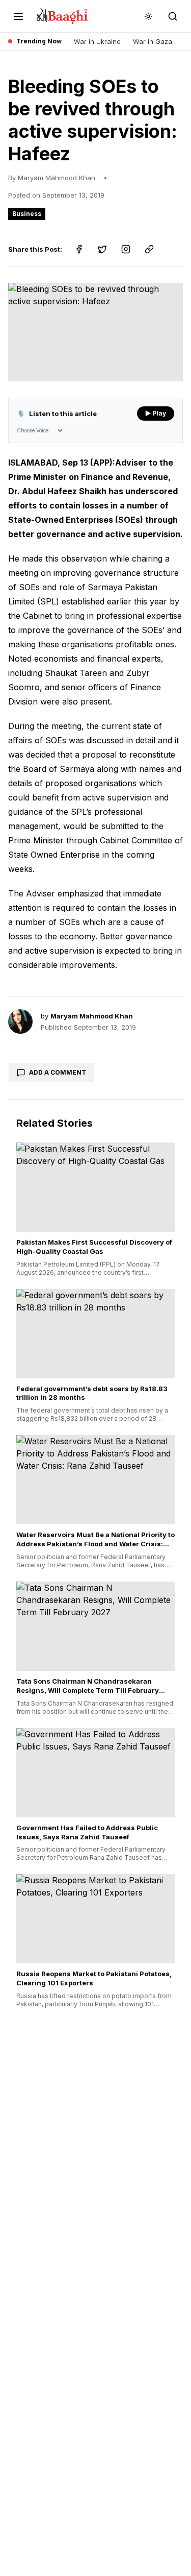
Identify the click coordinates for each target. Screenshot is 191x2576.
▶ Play (156, 413)
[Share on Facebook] (79, 249)
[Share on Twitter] (102, 249)
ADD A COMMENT (58, 1072)
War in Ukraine (97, 41)
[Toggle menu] (18, 16)
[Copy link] (149, 249)
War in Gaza (153, 41)
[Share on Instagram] (126, 249)
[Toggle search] (173, 16)
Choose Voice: (33, 430)
